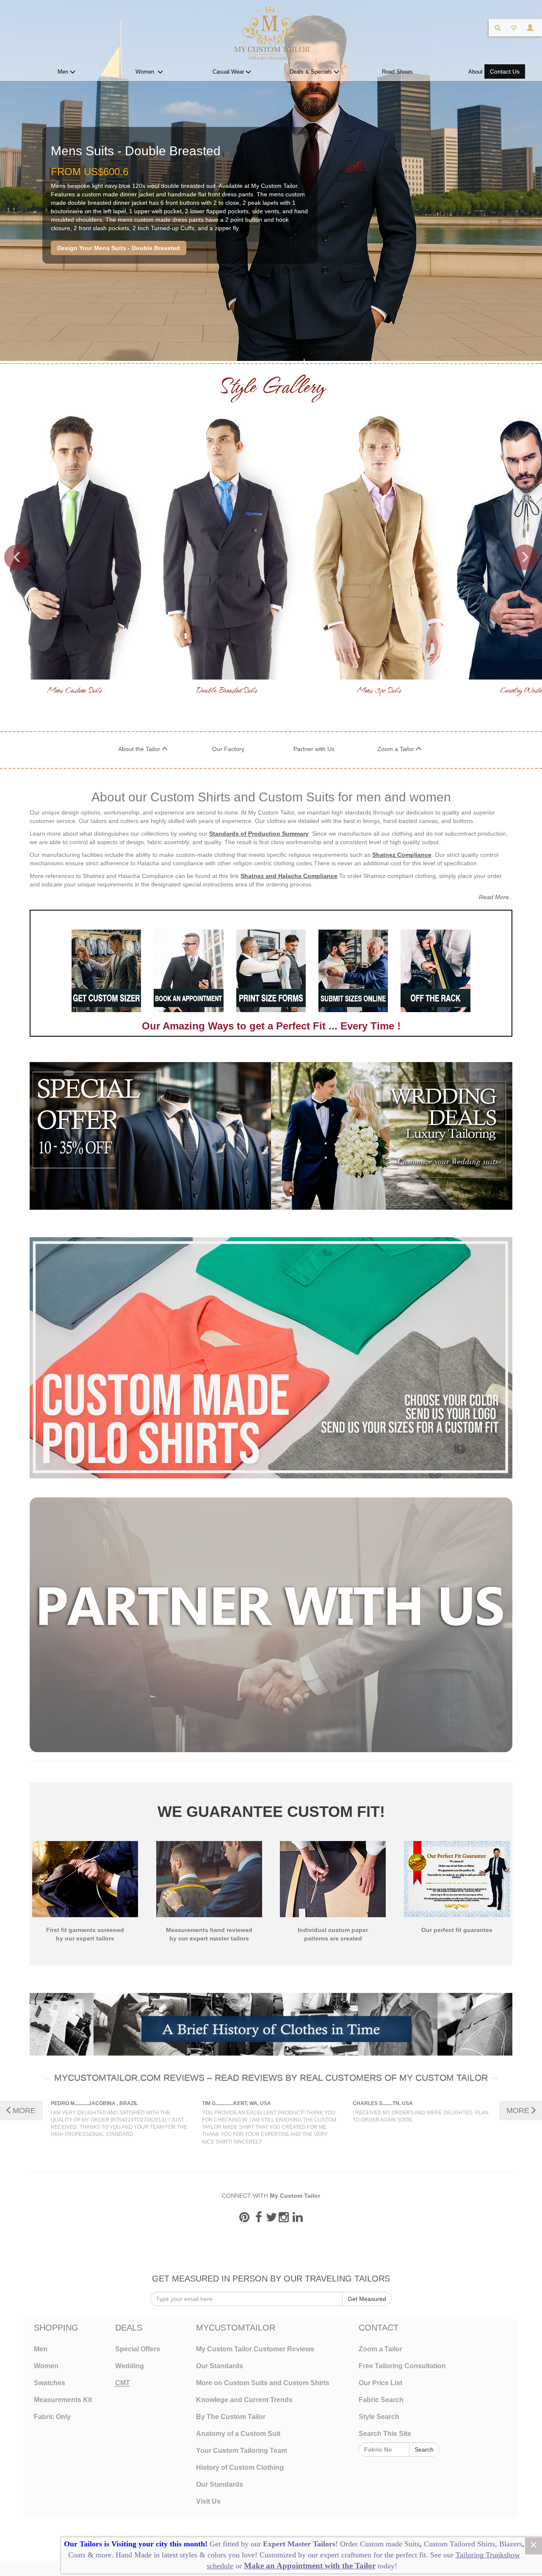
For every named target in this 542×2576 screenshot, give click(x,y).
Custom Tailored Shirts (459, 2544)
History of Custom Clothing (240, 2467)
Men (64, 72)
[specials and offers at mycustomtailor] (150, 1136)
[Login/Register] (530, 28)
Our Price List (380, 2383)
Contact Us (505, 72)
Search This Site (385, 2434)
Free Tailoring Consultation (402, 2366)
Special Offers (138, 2349)
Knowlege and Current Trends (244, 2400)
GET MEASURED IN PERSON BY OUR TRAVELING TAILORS (271, 2279)
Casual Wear (229, 72)
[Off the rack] (435, 971)
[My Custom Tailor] (271, 32)
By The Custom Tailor (231, 2417)
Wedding (130, 2366)
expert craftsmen (346, 2555)
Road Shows (397, 72)
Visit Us (208, 2501)
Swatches (50, 2383)
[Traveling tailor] (188, 971)
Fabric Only (52, 2417)
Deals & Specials (312, 72)
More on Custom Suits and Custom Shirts (263, 2383)
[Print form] (271, 971)
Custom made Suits (390, 2544)
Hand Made (134, 2555)
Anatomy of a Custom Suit (238, 2434)
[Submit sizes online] (353, 971)
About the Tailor (140, 749)
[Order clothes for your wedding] (392, 1136)
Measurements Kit (63, 2400)
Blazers (511, 2544)
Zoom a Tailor (397, 749)
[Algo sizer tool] (106, 971)
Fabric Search (381, 2400)
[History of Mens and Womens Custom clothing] (271, 2024)
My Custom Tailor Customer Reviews (255, 2349)
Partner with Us (314, 749)
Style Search (379, 2417)
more (104, 2555)
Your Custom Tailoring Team (242, 2451)
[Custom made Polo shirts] (271, 1358)
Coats (78, 2555)
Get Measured (367, 2299)
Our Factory (228, 749)
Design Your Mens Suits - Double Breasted (119, 248)
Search (424, 2449)
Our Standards (220, 2366)
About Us (480, 72)
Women (147, 72)
